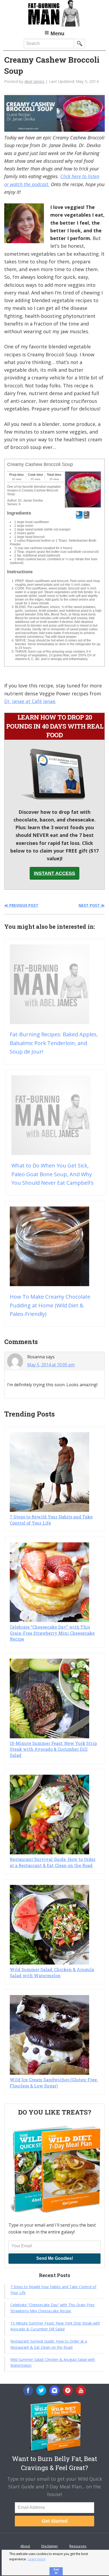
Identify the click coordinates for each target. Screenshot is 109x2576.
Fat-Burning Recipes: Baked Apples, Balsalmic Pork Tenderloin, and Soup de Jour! (54, 1043)
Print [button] (87, 517)
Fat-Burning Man (54, 13)
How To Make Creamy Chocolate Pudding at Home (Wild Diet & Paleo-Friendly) (50, 1305)
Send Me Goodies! (55, 2258)
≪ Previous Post (21, 905)
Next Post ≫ (92, 905)
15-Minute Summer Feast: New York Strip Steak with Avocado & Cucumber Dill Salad (53, 1749)
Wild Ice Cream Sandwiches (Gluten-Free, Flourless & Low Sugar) (54, 2083)
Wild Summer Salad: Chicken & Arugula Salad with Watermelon (52, 1972)
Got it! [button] (56, 2571)
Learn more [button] (37, 2559)
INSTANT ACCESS (54, 873)
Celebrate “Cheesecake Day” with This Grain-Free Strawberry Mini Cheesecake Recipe (52, 1633)
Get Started (55, 2521)
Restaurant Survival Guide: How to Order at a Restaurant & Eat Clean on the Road (53, 1862)
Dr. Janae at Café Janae (30, 701)
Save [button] (79, 517)
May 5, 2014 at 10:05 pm (51, 1365)
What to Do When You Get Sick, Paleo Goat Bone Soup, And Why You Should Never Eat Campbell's (53, 1174)
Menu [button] (57, 33)
